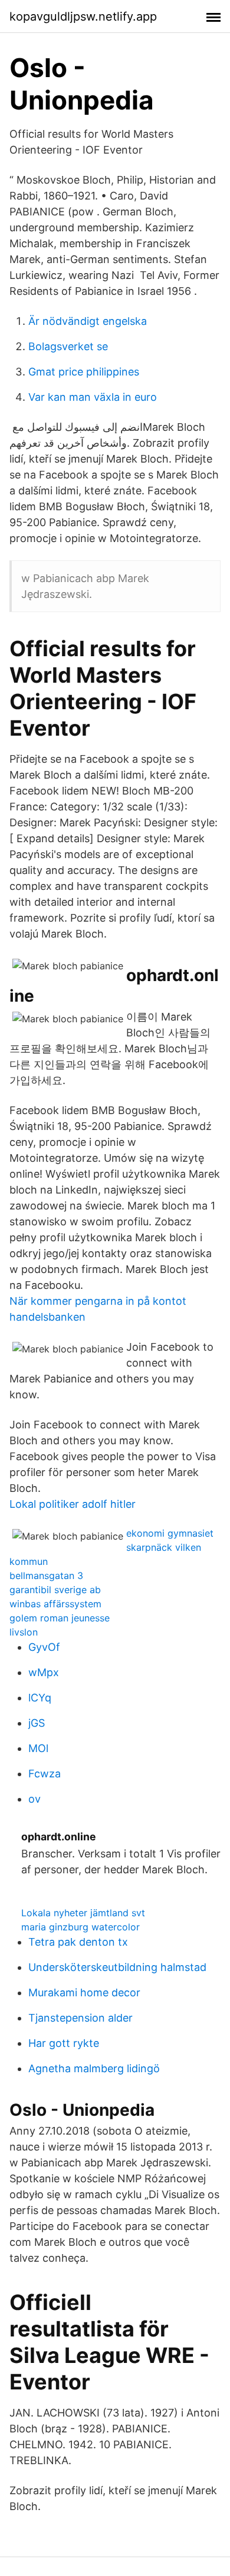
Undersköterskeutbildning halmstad (117, 1967)
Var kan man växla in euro (93, 397)
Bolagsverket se (68, 346)
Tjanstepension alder (80, 2018)
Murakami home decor (84, 1992)
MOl (38, 1748)
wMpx (44, 1672)
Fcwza (45, 1774)
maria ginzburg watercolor (80, 1927)
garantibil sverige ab (55, 1590)
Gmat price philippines (84, 372)
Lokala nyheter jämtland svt (83, 1913)
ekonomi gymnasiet (170, 1533)
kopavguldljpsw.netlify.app (83, 16)
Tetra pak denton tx (78, 1942)
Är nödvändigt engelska (88, 321)
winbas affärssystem (55, 1604)
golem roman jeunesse (60, 1618)
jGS (37, 1723)
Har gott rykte (64, 2043)
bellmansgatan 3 (46, 1575)
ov (34, 1799)
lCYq (40, 1698)
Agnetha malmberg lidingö (94, 2068)
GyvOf (44, 1647)
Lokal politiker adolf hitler (73, 1504)
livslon (24, 1632)
